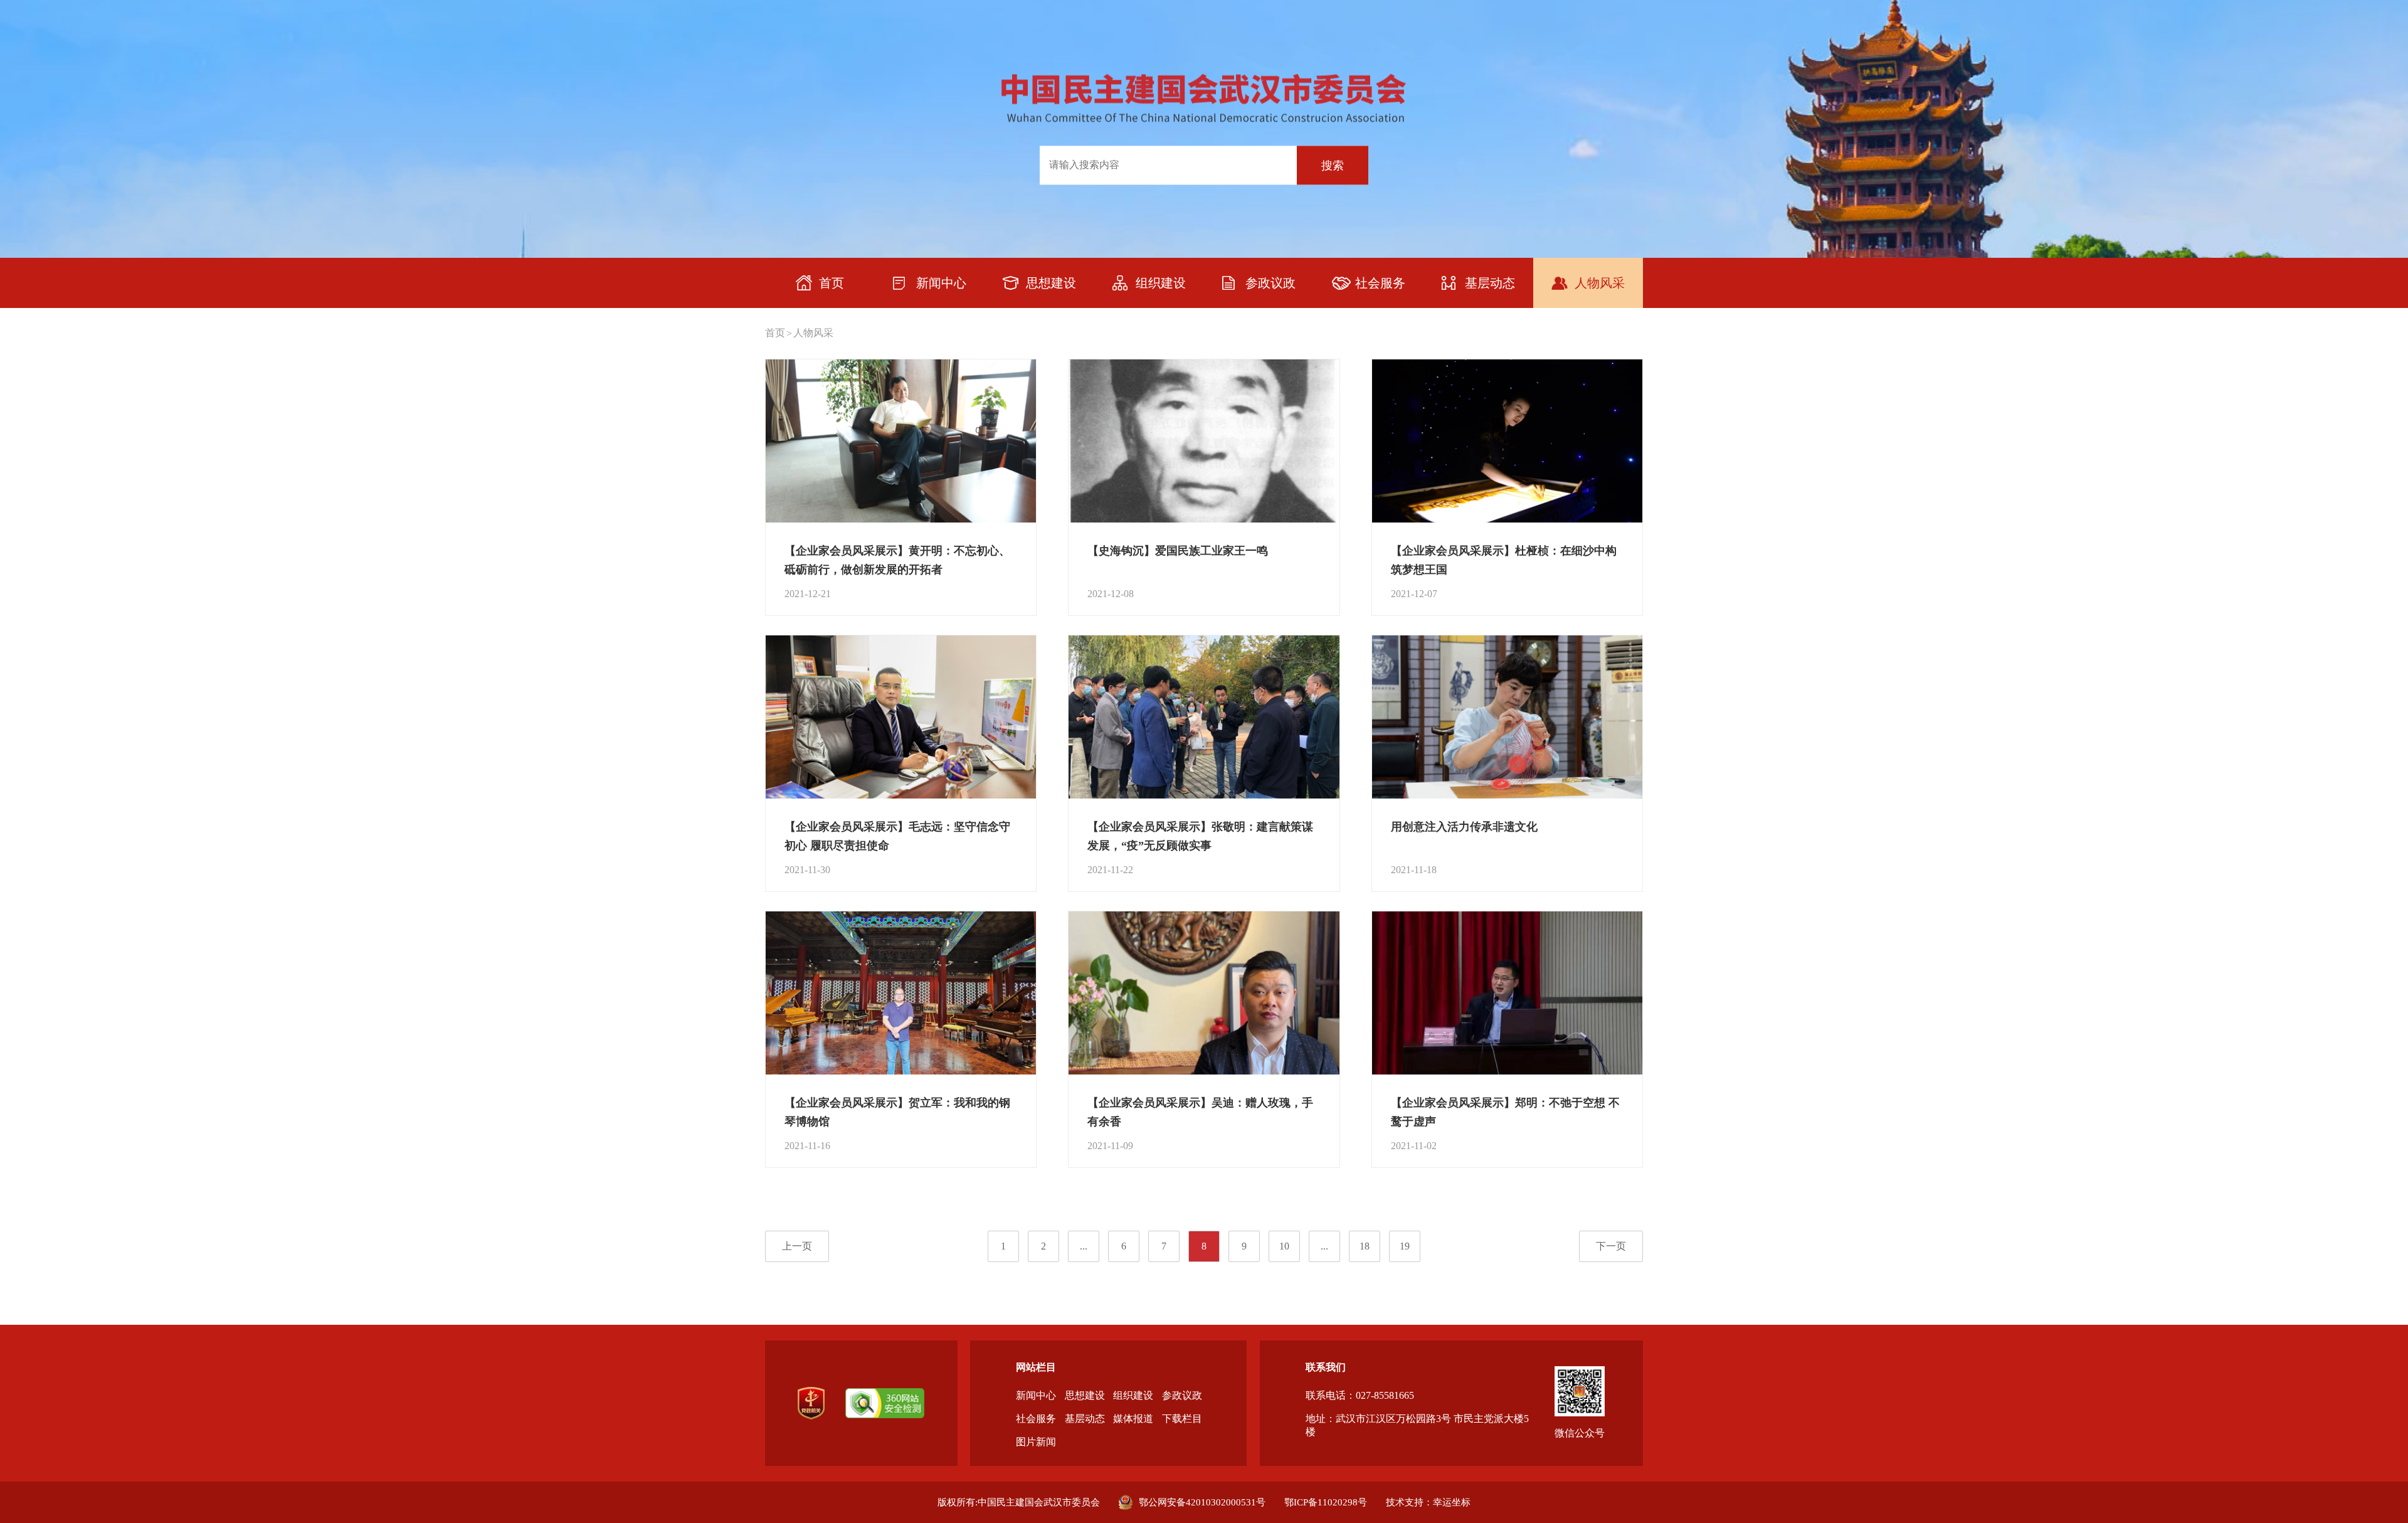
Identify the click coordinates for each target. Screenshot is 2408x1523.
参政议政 (1182, 1395)
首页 (775, 333)
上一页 (797, 1246)
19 (1405, 1246)
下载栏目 (1182, 1419)
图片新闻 (1036, 1442)
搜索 (1333, 165)
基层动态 (1085, 1419)
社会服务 (1036, 1419)
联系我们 (1326, 1367)
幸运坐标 (1452, 1502)
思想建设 (1085, 1395)
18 (1365, 1246)
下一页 (1611, 1246)
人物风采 (813, 333)
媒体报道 (1133, 1419)
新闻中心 (1036, 1395)
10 (1284, 1246)
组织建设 (1133, 1395)
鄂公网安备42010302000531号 (1202, 1502)
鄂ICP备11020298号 (1326, 1502)
